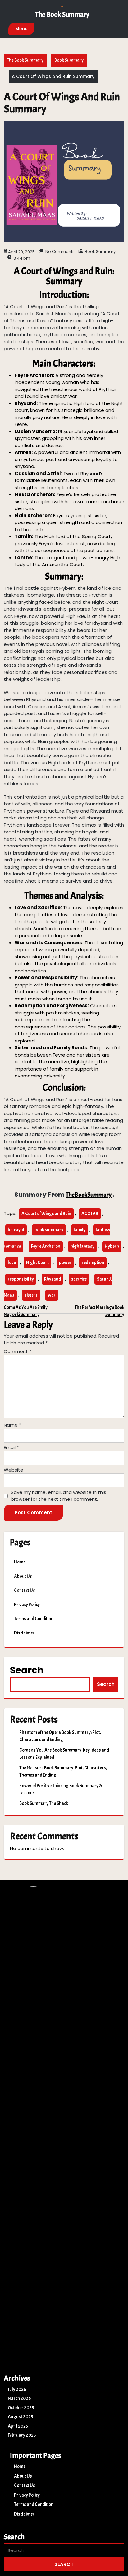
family (80, 1230)
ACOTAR (90, 1214)
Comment (18, 1351)
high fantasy (82, 1246)
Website (14, 1470)
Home (20, 1562)
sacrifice (79, 1279)
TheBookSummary (89, 1195)
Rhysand (53, 1279)
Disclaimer (24, 1633)
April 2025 (18, 2426)
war (52, 1295)
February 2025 (22, 2435)
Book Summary (69, 60)
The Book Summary (62, 14)
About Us (23, 1576)
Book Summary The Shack (44, 1803)
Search (27, 1670)
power (65, 1263)
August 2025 (20, 2417)
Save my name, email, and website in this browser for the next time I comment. (59, 1496)
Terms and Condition (34, 1619)
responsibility (21, 1279)
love (12, 1263)
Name (12, 1425)
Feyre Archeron (46, 1246)
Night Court (37, 1263)
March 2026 (19, 2399)
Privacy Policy (27, 1605)
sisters (31, 1295)
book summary (49, 1230)
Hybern (112, 1246)
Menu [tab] (21, 29)
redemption (93, 1263)
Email (11, 1447)
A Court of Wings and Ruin (46, 1214)
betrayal (16, 1230)
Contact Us (25, 1590)
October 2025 (21, 2408)
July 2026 (17, 2390)
